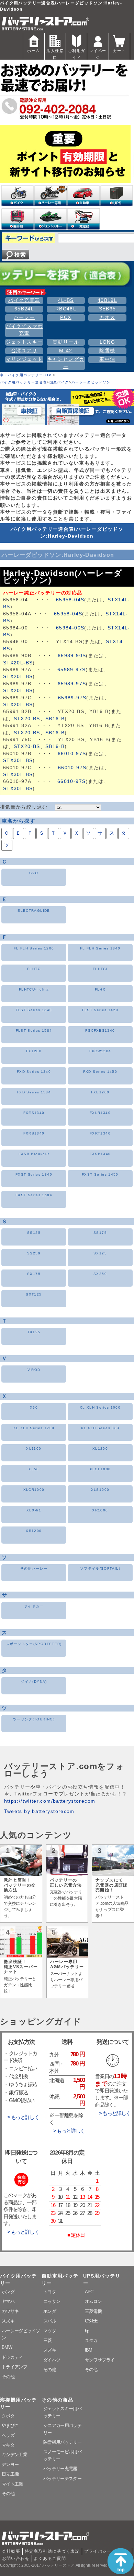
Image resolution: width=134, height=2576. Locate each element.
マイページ (98, 54)
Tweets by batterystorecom (39, 1811)
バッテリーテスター (62, 2479)
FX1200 (34, 1051)
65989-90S (72, 656)
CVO (34, 873)
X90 (34, 1407)
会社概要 (11, 2551)
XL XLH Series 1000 (100, 1407)
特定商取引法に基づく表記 (52, 2551)
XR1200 (34, 1531)
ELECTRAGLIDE (34, 911)
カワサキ (10, 2311)
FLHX (100, 989)
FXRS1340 (34, 1133)
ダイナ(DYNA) (34, 1682)
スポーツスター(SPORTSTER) (34, 1644)
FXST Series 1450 (100, 1174)
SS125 (34, 1233)
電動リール (66, 342)
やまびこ (10, 2425)
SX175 (34, 1274)
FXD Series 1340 (34, 1072)
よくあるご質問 (50, 2559)
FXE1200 (100, 1092)
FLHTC (34, 969)
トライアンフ (14, 2367)
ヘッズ (8, 2435)
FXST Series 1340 (34, 1174)
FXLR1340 (100, 1113)
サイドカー (34, 1606)
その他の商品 (57, 2400)
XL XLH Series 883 (100, 1428)
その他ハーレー (34, 1568)
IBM (89, 2350)
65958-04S (70, 600)
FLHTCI (100, 969)
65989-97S (71, 670)
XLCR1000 (34, 1490)
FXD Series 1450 (100, 1072)
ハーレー (24, 317)
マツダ (50, 2331)
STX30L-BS (18, 760)
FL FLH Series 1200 (34, 948)
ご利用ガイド (76, 54)
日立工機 (10, 2474)
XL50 (34, 1469)
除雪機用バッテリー (62, 2442)
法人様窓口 (55, 54)
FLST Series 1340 (34, 1010)
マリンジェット (24, 359)
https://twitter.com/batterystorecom (50, 1801)
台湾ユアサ (24, 351)
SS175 (100, 1233)
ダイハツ (52, 2360)
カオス (107, 317)
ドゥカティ (12, 2357)
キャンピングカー (66, 363)
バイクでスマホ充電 (24, 330)
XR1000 (100, 1510)
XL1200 (100, 1449)
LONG (107, 342)
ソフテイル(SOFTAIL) (100, 1568)
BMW (7, 2347)
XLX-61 (34, 1510)
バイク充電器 (24, 300)
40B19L (107, 300)
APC (89, 2292)
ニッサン (52, 2301)
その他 (8, 2377)
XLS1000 (100, 1490)
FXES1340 (34, 1113)
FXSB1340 (100, 1154)
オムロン (93, 2301)
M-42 (66, 351)
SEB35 (108, 309)
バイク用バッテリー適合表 (23, 382)
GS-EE (91, 2321)
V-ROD (34, 1370)
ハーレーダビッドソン (91, 382)
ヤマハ (8, 2301)
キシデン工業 (14, 2455)
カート (119, 51)
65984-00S (70, 628)
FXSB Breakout (34, 1154)
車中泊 (107, 359)
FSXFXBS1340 (100, 1031)
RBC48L (66, 309)
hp (87, 2331)
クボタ (8, 2416)
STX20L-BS (18, 663)
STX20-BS (27, 719)
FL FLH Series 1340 (100, 948)
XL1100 (34, 1449)
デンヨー (10, 2464)
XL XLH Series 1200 (34, 1428)
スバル (50, 2321)
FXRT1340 (100, 1133)
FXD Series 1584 (34, 1092)
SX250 (100, 1274)
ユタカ (91, 2340)
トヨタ (50, 2292)
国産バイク (59, 382)
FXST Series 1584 (34, 1195)
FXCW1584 (100, 1051)
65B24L (24, 309)
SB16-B (55, 719)
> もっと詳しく (23, 2117)
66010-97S (72, 754)
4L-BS (66, 300)
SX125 (100, 1253)
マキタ (8, 2445)
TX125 (34, 1332)
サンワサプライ (100, 2360)
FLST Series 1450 (100, 1010)
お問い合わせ (16, 2559)
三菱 (48, 2340)
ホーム (33, 51)
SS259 (34, 1253)
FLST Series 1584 (34, 1031)
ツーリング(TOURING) (34, 1719)
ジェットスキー (24, 342)
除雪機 (107, 351)
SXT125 (34, 1294)
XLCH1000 (100, 1469)
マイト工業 (12, 2484)
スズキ (8, 2321)
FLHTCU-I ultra (34, 989)
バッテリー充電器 (60, 2469)
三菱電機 (93, 2311)
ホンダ (8, 2292)
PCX (66, 317)
